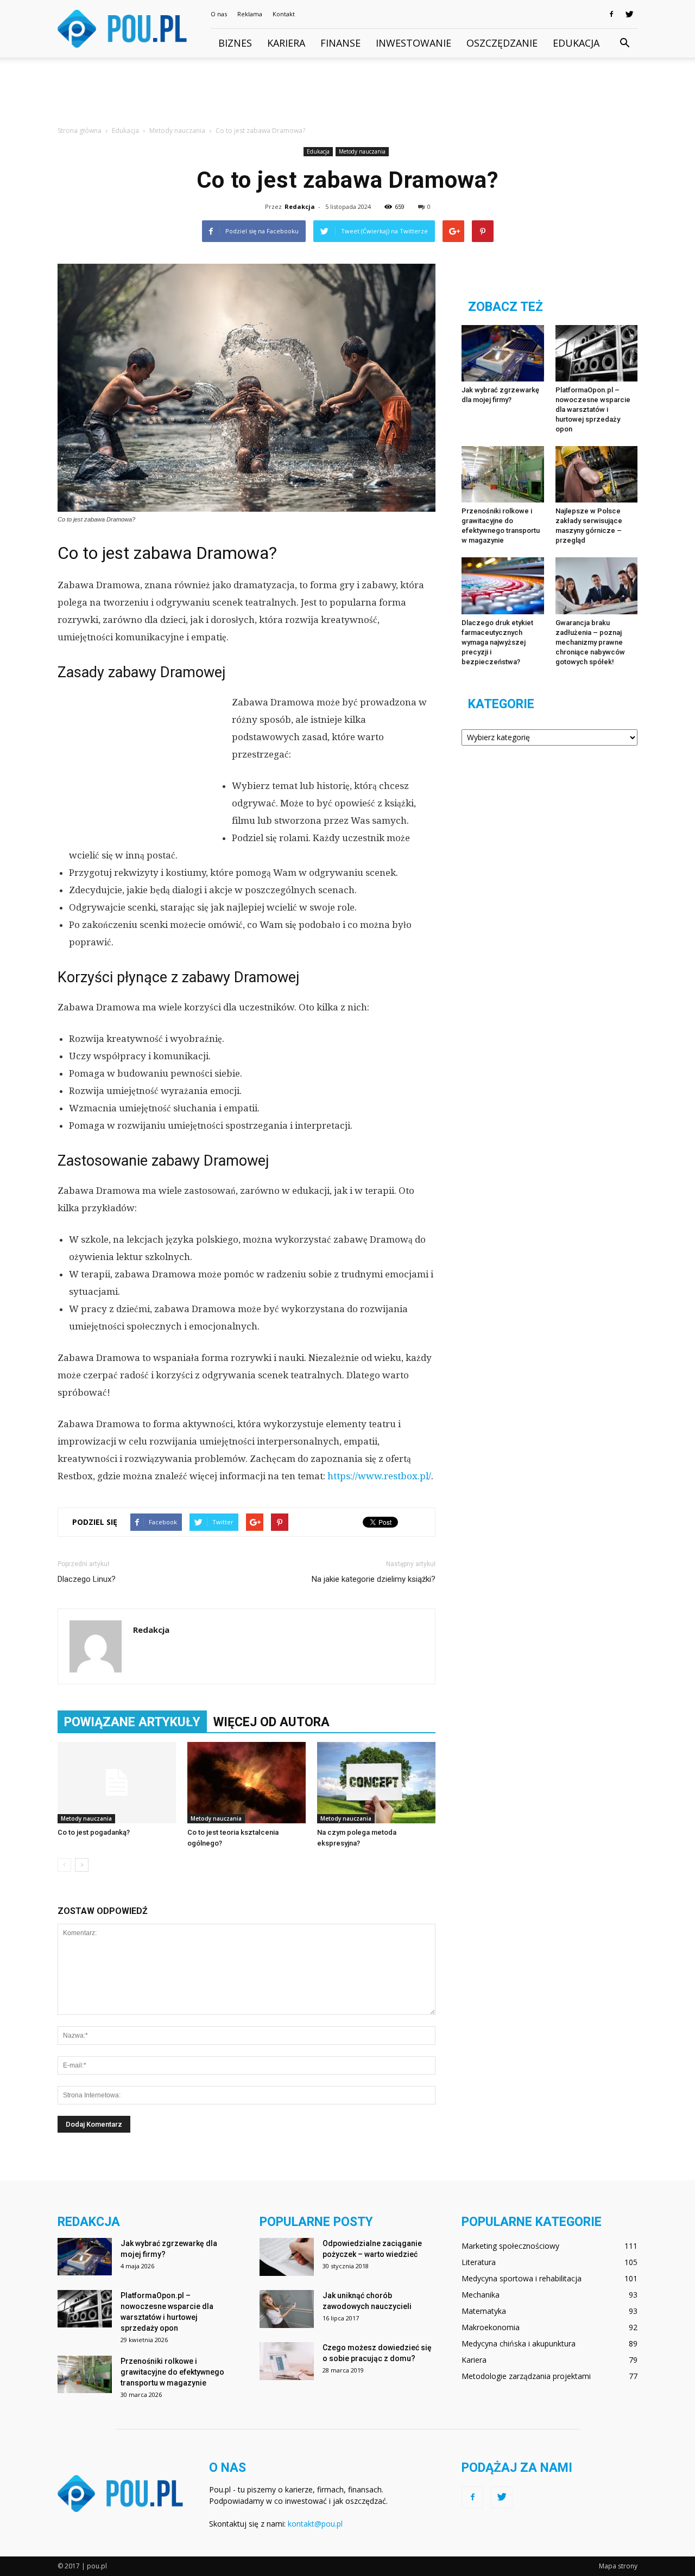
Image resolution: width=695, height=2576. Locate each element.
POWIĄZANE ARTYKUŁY (132, 1722)
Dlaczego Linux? (87, 1579)
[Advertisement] (347, 95)
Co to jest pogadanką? (94, 1832)
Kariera (286, 43)
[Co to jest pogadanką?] (117, 1783)
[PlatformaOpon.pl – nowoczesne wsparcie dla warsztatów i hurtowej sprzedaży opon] (597, 353)
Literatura (479, 2262)
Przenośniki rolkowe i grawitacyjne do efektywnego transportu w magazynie (172, 2372)
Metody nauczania (362, 151)
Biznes (235, 43)
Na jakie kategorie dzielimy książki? (374, 1579)
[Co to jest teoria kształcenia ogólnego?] (247, 1783)
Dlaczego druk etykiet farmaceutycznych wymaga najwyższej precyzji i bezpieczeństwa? (497, 642)
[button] (624, 43)
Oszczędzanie (502, 43)
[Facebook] (611, 14)
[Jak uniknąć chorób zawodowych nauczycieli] (287, 2309)
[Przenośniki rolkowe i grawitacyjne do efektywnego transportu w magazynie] (503, 474)
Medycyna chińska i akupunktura (519, 2343)
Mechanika (481, 2295)
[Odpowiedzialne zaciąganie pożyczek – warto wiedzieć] (287, 2257)
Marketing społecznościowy (510, 2246)
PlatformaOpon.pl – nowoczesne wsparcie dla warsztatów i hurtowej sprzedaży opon (593, 409)
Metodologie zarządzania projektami (526, 2376)
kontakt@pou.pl (315, 2524)
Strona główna (80, 131)
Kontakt (284, 14)
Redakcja (300, 206)
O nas (219, 14)
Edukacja (576, 43)
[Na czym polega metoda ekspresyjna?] (376, 1783)
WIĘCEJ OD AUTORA (271, 1722)
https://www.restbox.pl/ (379, 1476)
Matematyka (484, 2311)
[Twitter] (629, 14)
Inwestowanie (413, 43)
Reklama (250, 14)
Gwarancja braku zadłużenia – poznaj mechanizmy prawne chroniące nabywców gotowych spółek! (590, 642)
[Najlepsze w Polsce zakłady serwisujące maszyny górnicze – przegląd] (597, 474)
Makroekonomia (491, 2327)
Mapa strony (618, 2566)
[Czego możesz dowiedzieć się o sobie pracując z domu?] (287, 2361)
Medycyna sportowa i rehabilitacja (522, 2278)
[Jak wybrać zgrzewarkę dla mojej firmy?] (503, 353)
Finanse (340, 43)
